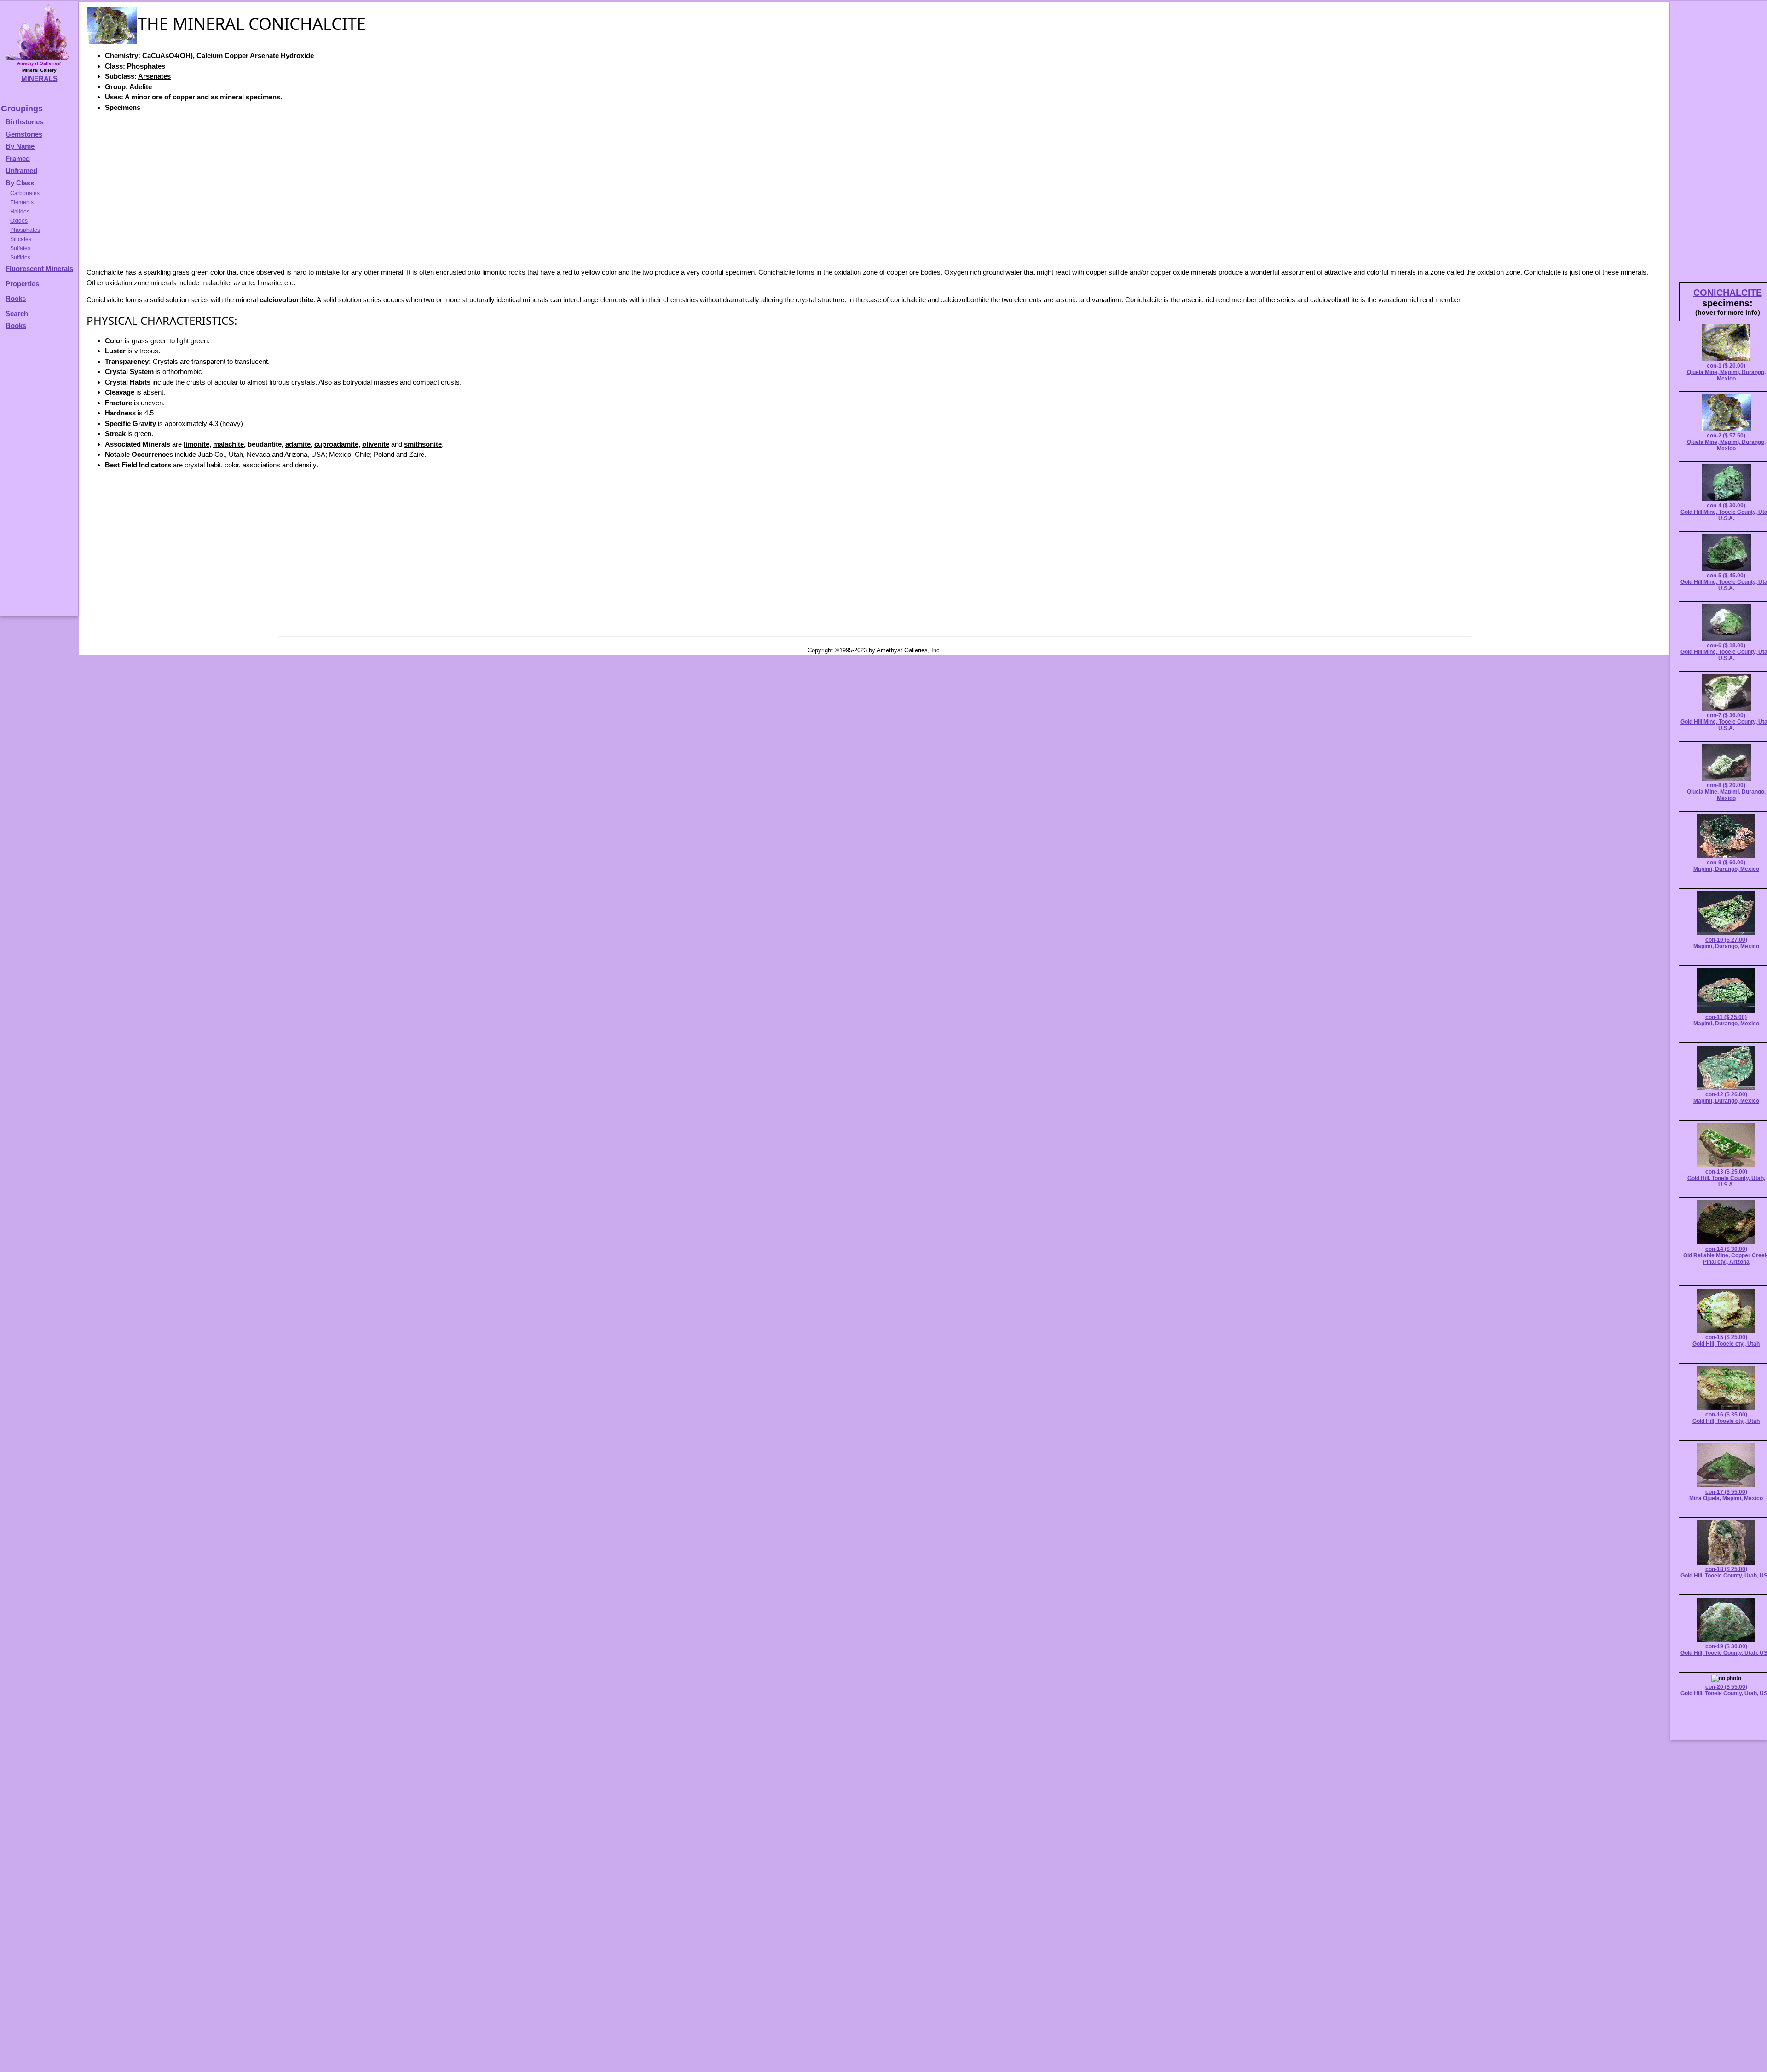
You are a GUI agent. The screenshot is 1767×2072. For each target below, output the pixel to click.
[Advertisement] (874, 184)
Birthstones (24, 122)
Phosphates (146, 66)
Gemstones (24, 134)
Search (17, 314)
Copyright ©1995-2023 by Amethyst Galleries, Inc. (875, 650)
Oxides (19, 221)
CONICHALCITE (1728, 293)
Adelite (141, 87)
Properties (22, 284)
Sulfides (20, 258)
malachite (228, 444)
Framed (18, 158)
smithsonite (423, 444)
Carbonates (25, 193)
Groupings (22, 109)
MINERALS (39, 78)
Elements (22, 202)
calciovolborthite (286, 300)
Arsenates (154, 76)
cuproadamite (336, 444)
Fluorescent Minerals (39, 268)
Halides (20, 212)
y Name (23, 146)
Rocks (16, 298)
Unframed (21, 170)
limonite (196, 444)
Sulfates (20, 248)
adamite (298, 444)
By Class (20, 183)
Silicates (21, 239)
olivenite (376, 444)
